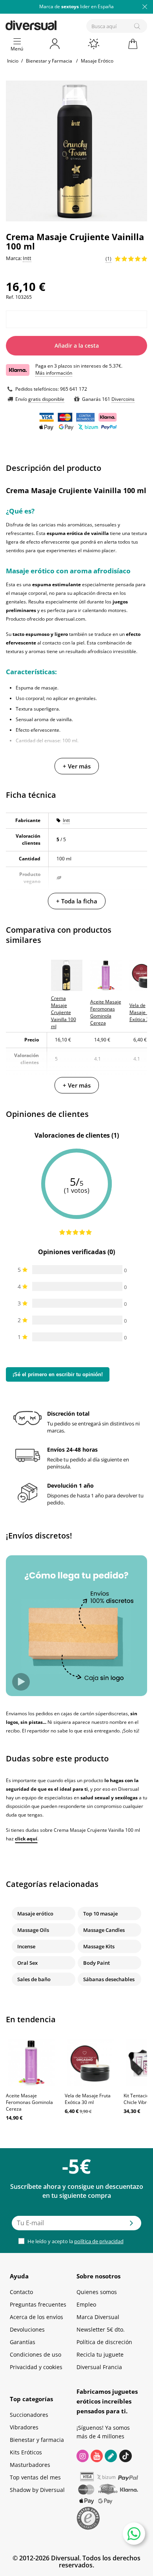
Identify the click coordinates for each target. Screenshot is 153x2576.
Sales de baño (34, 1979)
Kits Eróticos (26, 2452)
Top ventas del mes (35, 2477)
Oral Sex (27, 1963)
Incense (26, 1946)
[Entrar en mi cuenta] (55, 44)
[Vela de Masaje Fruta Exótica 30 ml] (90, 2063)
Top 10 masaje (100, 1914)
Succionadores (29, 2415)
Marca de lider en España (76, 6)
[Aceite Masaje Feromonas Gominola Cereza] (31, 2063)
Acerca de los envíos (36, 2317)
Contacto (21, 2292)
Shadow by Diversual (37, 2490)
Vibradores (24, 2427)
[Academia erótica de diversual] (111, 2456)
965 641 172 (74, 389)
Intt (66, 820)
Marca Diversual (98, 2317)
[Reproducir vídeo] (21, 1682)
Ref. (10, 297)
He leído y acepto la (75, 2241)
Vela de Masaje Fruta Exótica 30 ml (88, 2099)
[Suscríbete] (131, 2226)
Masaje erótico (35, 1914)
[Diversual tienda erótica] (58, 24)
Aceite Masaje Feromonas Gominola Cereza (29, 2102)
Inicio (13, 61)
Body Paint (97, 1963)
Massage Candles (104, 1930)
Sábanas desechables (109, 1979)
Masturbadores (30, 2465)
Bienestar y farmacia (37, 2440)
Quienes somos (97, 2292)
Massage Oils (33, 1930)
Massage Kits (99, 1946)
